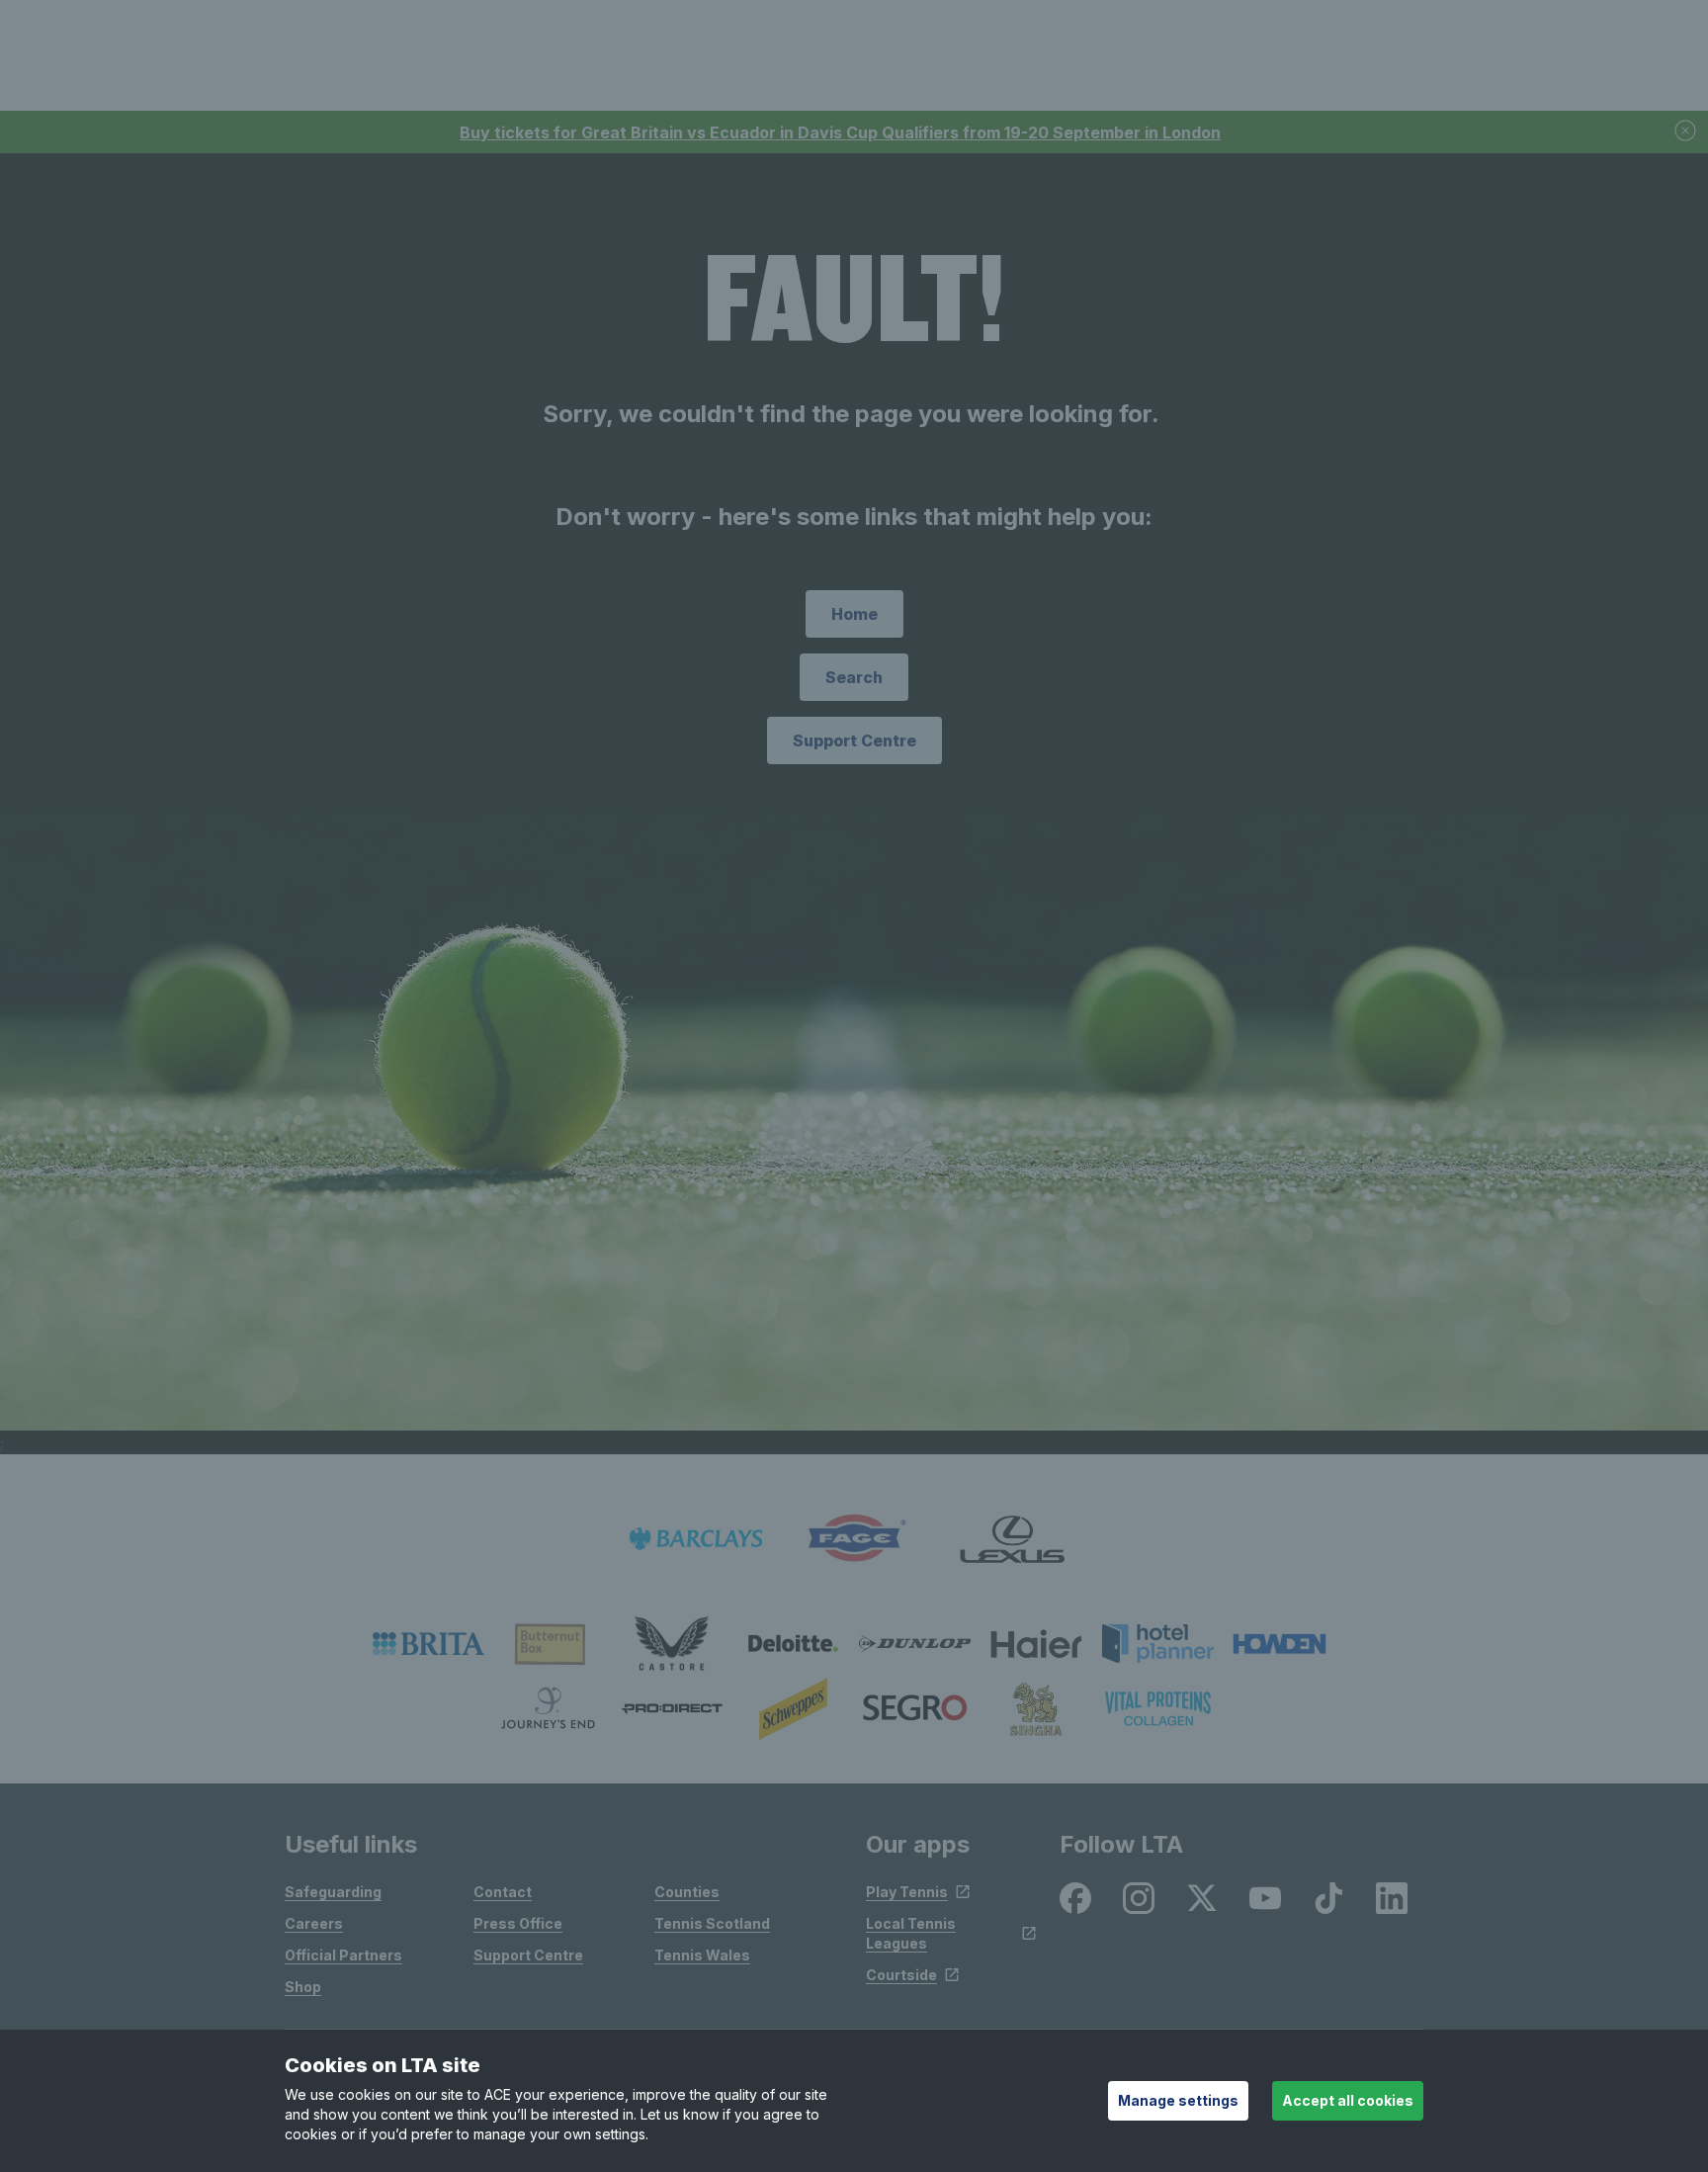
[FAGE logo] (854, 1539)
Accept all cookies (1348, 2100)
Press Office (518, 1923)
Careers (314, 1923)
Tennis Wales (702, 1955)
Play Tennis (907, 1892)
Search (854, 677)
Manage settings (1178, 2100)
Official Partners (343, 1955)
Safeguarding (333, 1892)
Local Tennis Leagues (911, 1933)
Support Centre (854, 740)
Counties (687, 1892)
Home (854, 614)
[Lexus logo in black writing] (1012, 1539)
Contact (503, 1892)
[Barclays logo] (696, 1539)
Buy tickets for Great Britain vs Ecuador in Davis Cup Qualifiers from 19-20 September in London (840, 132)
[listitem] (428, 1644)
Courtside (901, 1975)
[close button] (1686, 132)
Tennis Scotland (712, 1923)
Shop (303, 1987)
